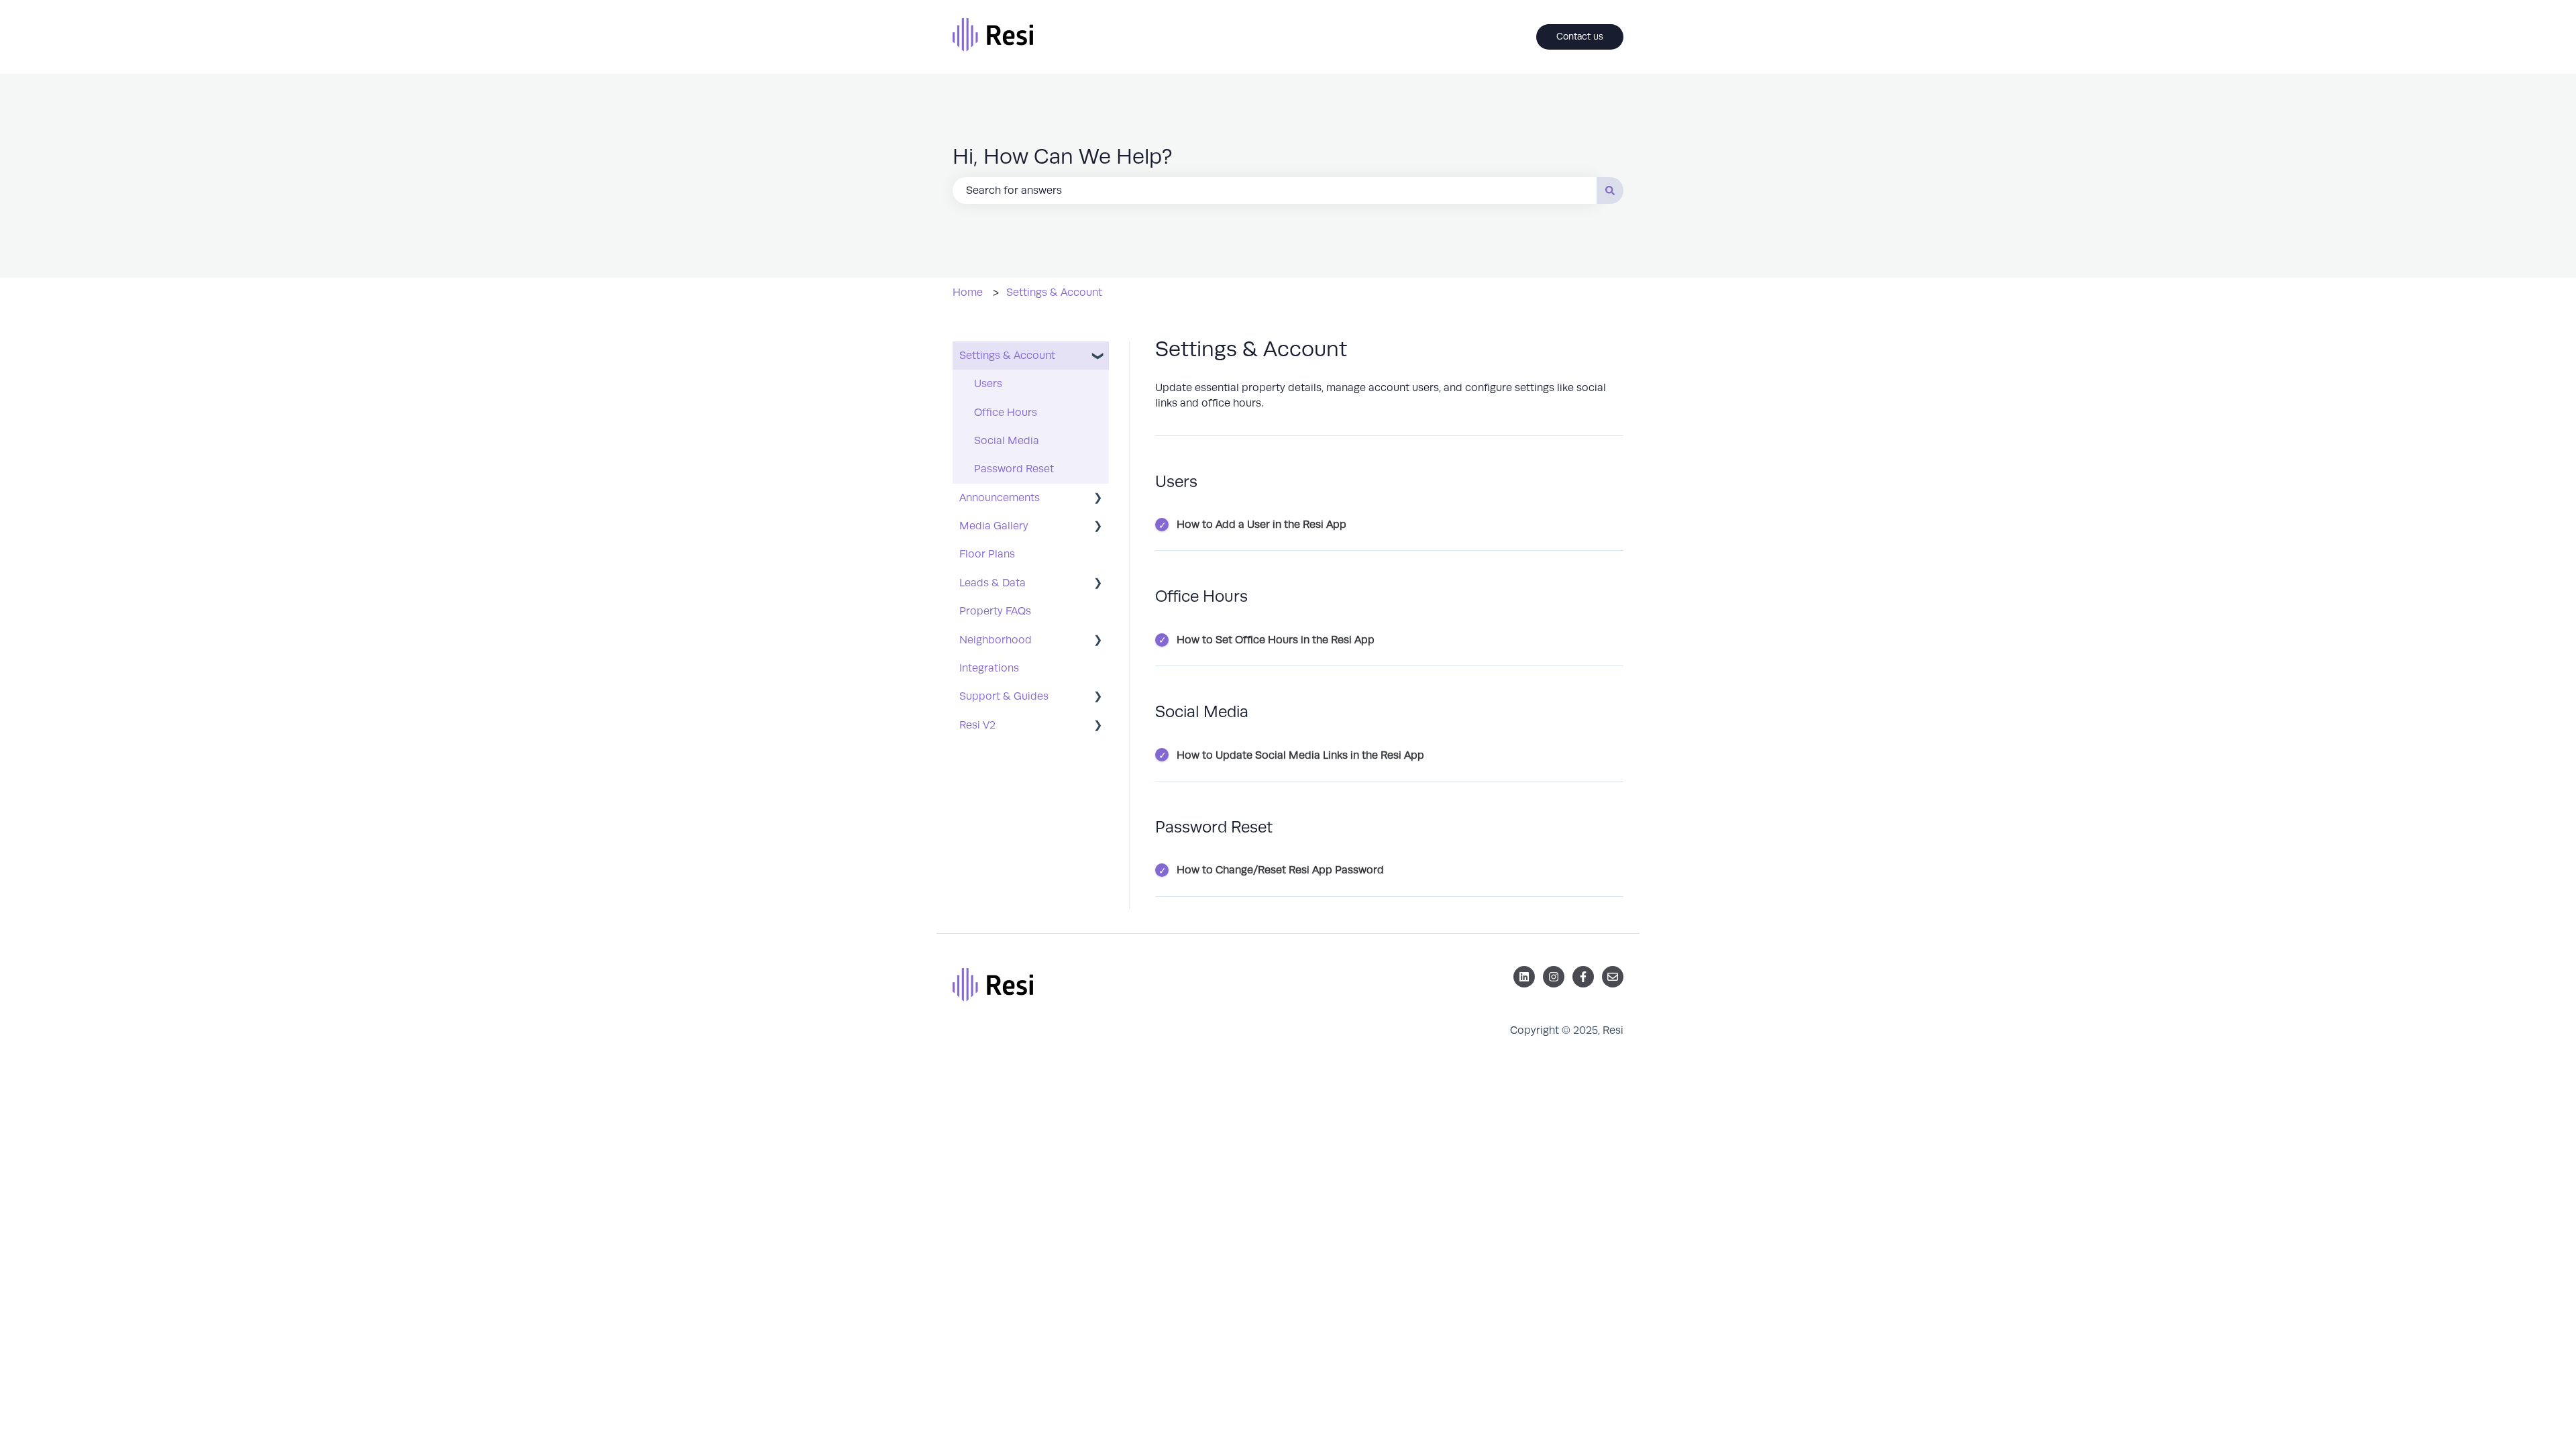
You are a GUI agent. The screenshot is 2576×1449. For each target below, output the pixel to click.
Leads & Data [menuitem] (992, 583)
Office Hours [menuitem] (1006, 413)
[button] (1098, 357)
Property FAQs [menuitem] (995, 611)
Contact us (1580, 37)
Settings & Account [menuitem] (1007, 356)
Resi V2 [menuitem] (977, 725)
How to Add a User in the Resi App (1262, 525)
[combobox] (1275, 191)
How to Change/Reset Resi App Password (1280, 870)
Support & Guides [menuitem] (1004, 696)
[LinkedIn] (1524, 977)
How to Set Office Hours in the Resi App (1276, 640)
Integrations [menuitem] (989, 668)
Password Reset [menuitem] (1014, 469)
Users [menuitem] (988, 384)
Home (968, 292)
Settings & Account (1054, 292)
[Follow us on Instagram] (1554, 977)
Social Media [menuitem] (1007, 441)
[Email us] (1613, 977)
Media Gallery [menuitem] (994, 526)
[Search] (1610, 191)
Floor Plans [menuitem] (987, 554)
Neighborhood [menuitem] (996, 640)
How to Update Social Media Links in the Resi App (1300, 755)
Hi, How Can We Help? (1062, 157)
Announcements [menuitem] (1000, 498)
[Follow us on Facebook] (1583, 977)
